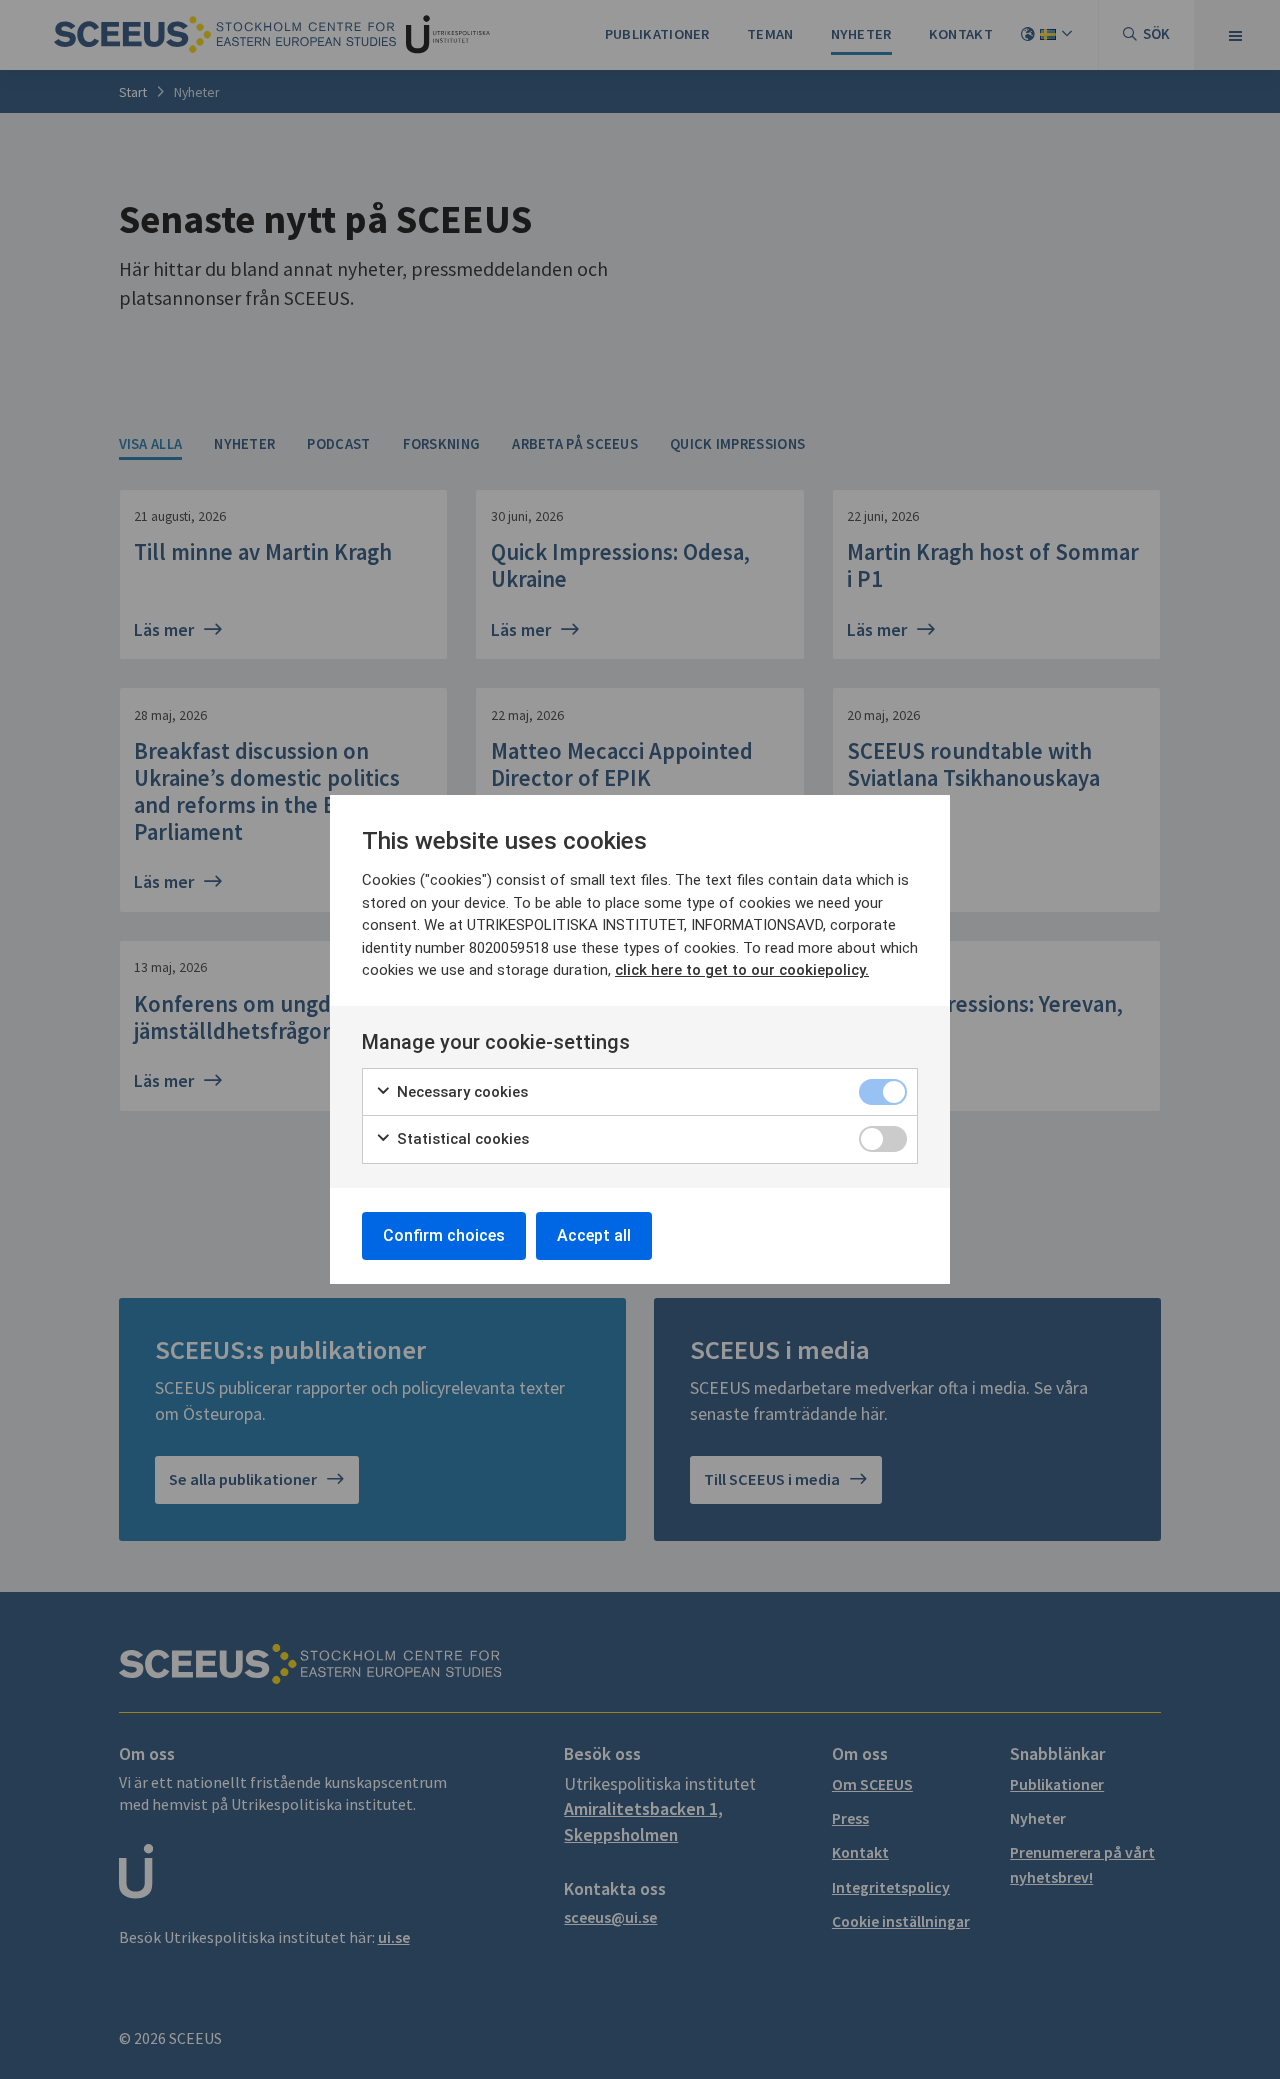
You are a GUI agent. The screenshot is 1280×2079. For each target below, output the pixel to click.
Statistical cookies (461, 1139)
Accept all (594, 1235)
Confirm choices (444, 1235)
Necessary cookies (460, 1092)
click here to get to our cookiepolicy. (742, 970)
